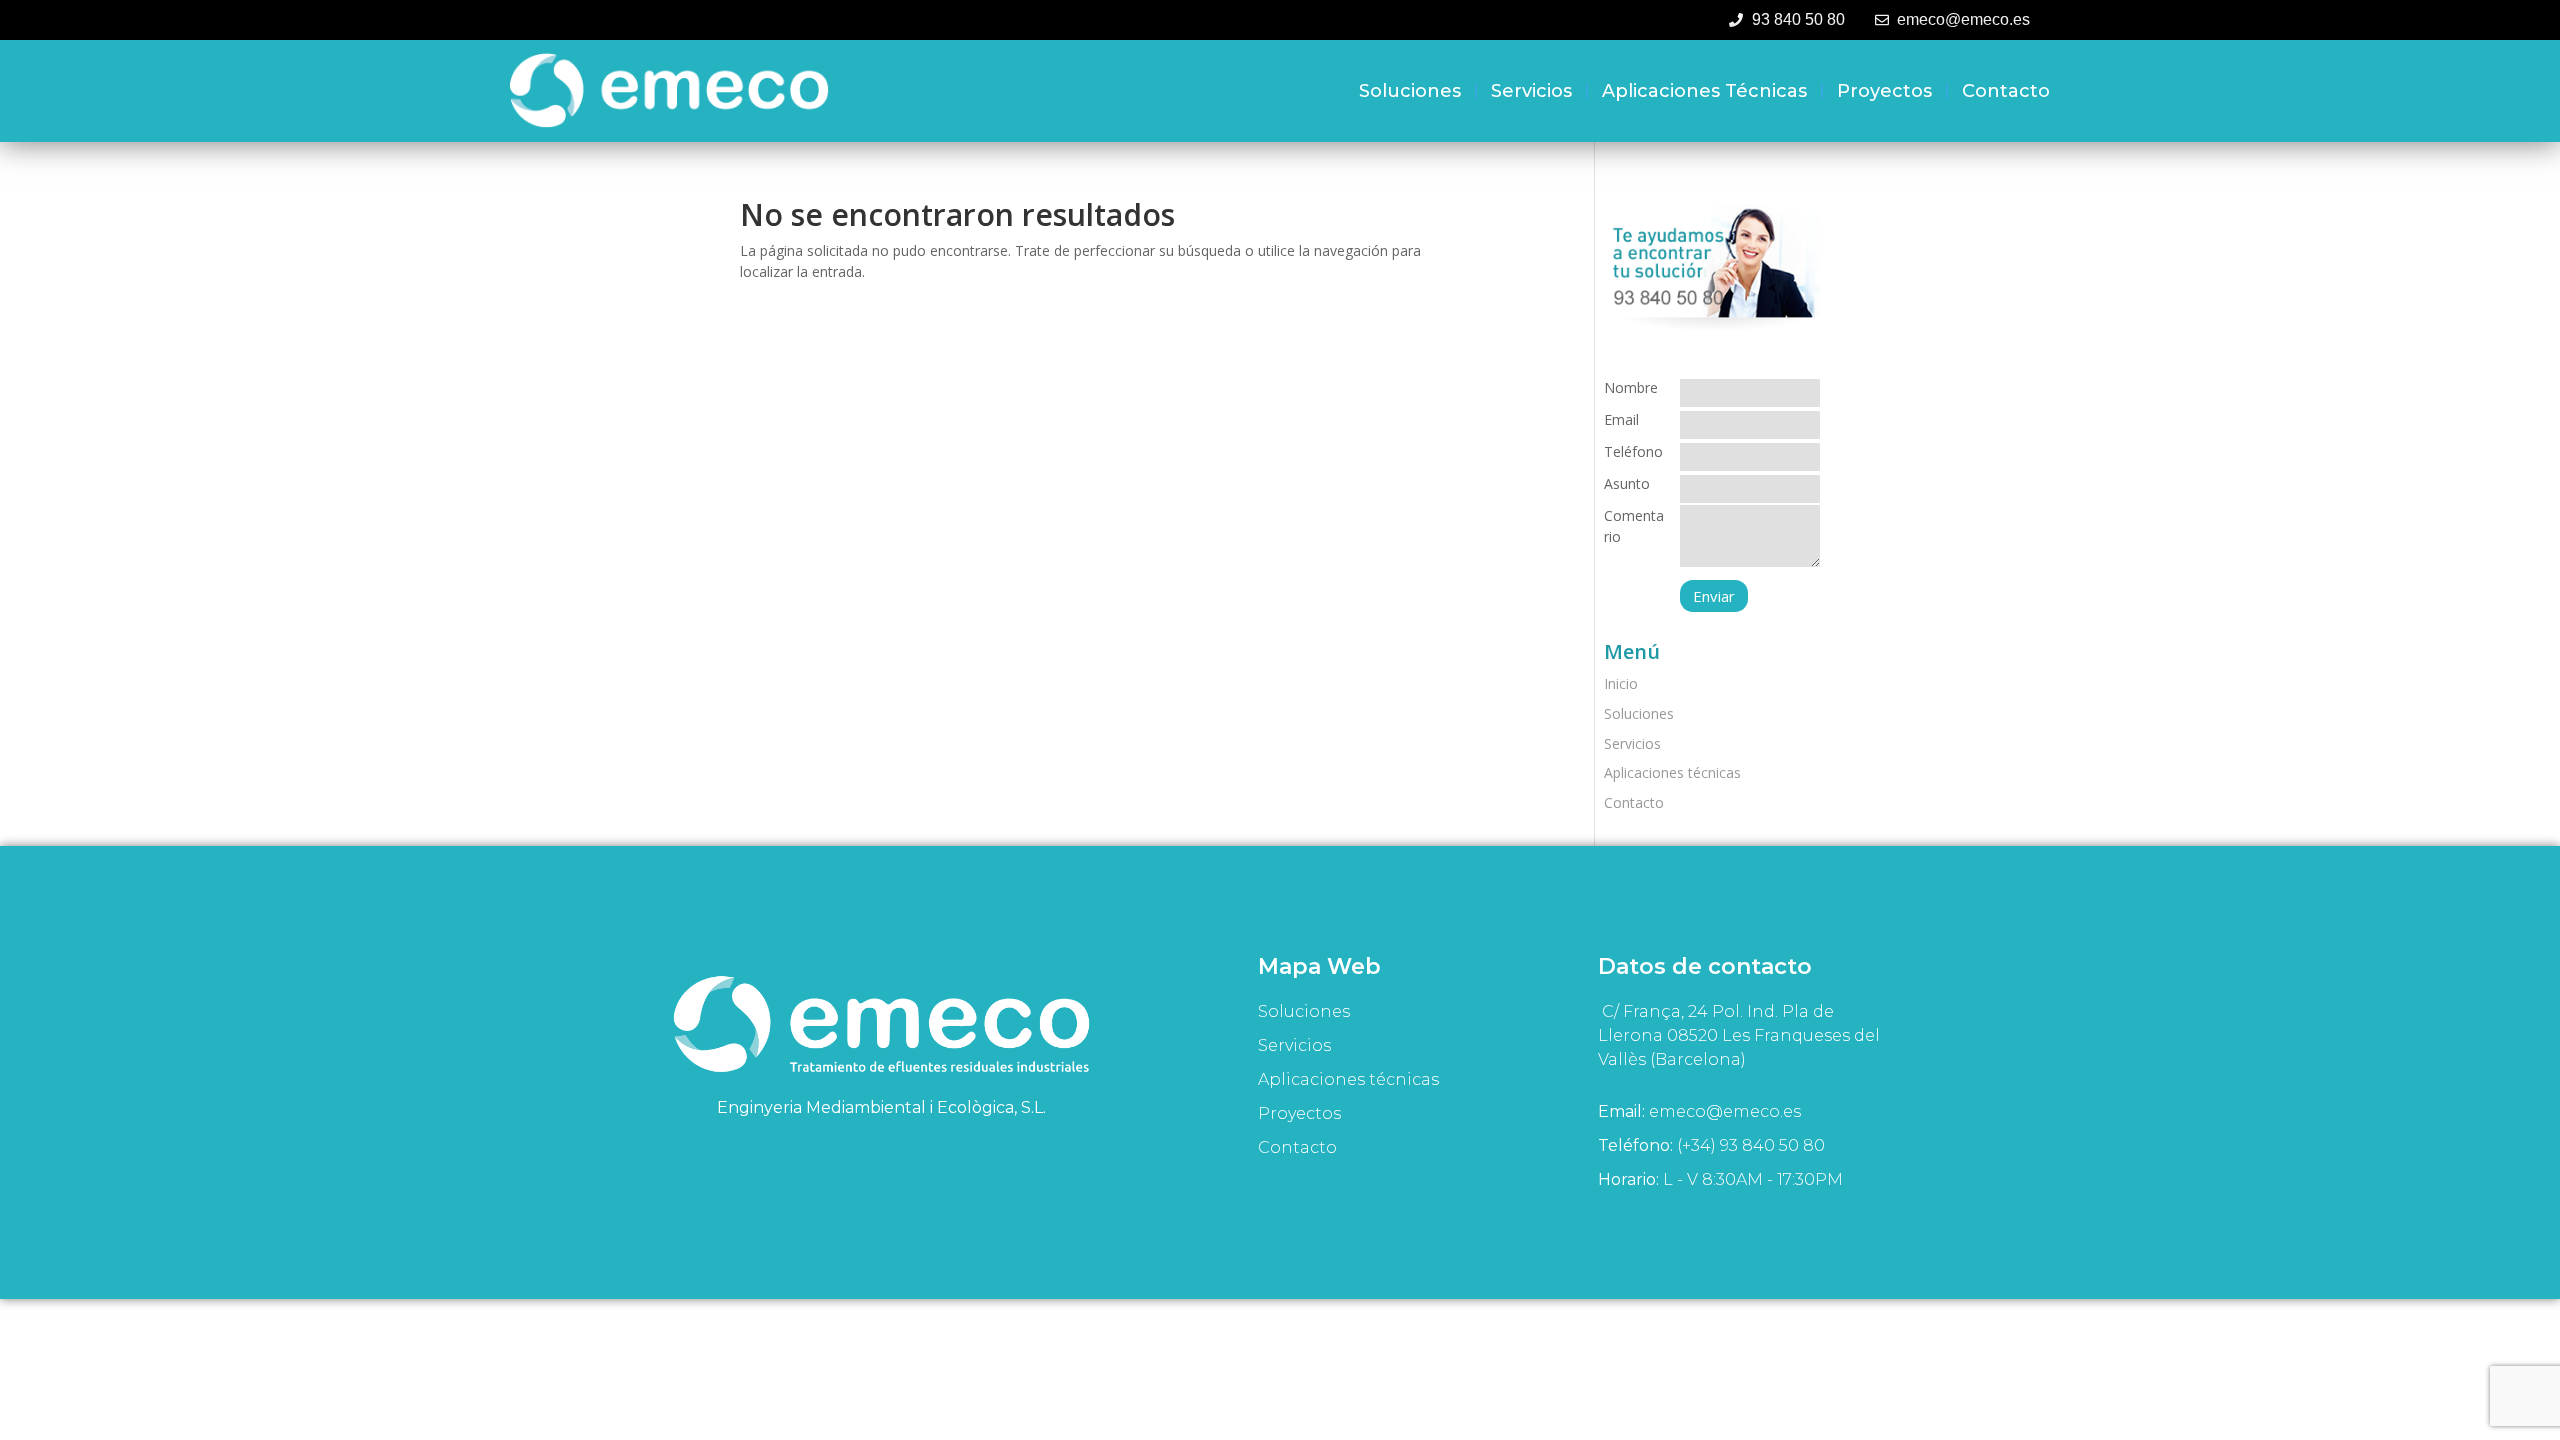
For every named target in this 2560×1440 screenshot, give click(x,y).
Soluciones (1410, 91)
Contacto (2006, 91)
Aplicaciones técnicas (1704, 91)
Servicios (1531, 91)
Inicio (1621, 683)
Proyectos (1884, 91)
